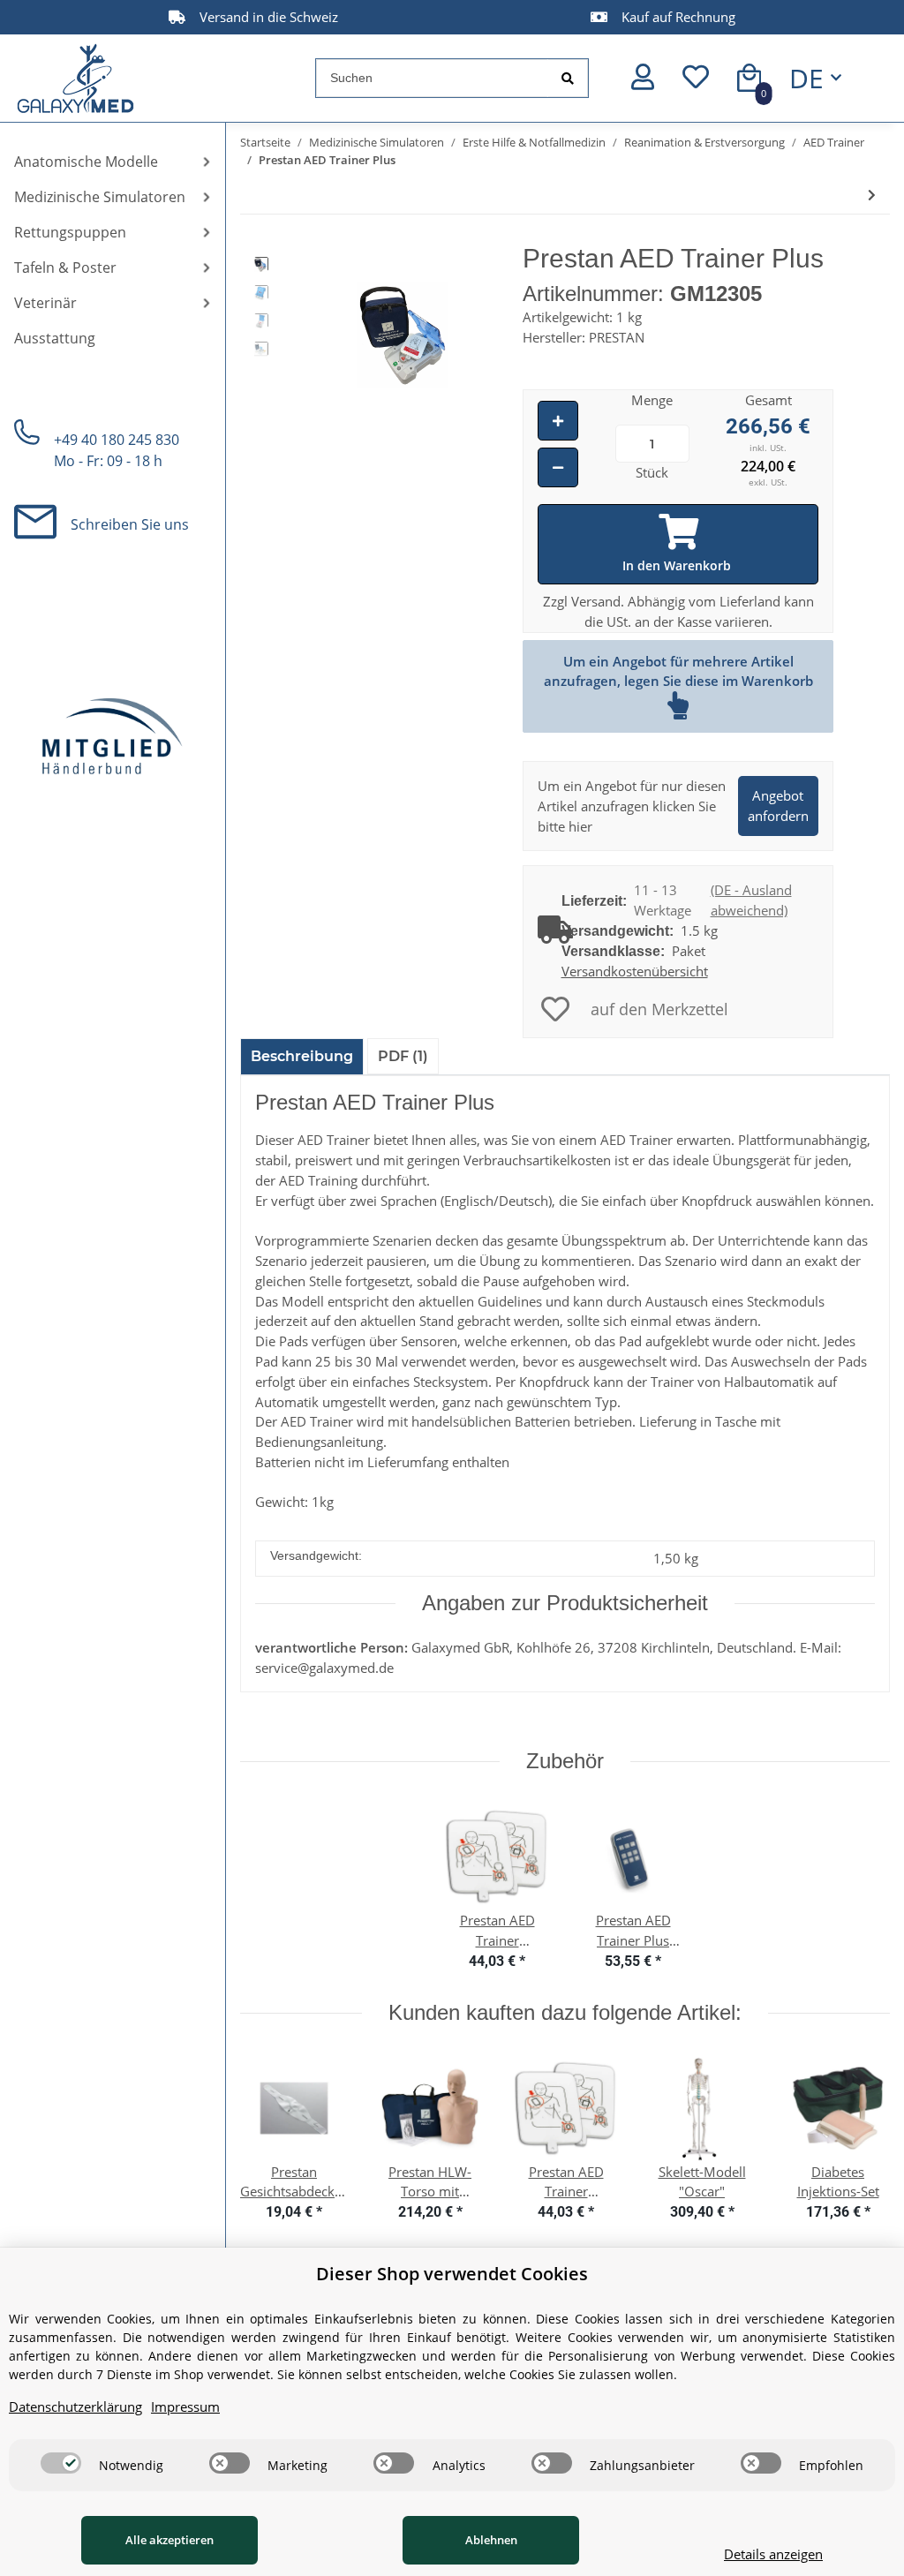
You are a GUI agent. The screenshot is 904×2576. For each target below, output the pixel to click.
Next (452, 335)
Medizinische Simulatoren (100, 197)
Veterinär (45, 303)
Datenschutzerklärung (75, 2407)
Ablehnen (491, 2540)
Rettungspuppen (70, 232)
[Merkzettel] (696, 78)
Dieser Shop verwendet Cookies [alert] (452, 2274)
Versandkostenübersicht (635, 971)
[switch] (61, 2463)
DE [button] (806, 78)
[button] (643, 78)
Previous (354, 335)
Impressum (185, 2407)
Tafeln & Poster (65, 267)
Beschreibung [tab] (302, 1056)
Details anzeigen (773, 2554)
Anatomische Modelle (86, 162)
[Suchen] (568, 78)
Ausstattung (55, 338)
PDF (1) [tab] (403, 1056)
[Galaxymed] (75, 78)
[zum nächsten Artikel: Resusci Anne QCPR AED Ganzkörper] (872, 195)
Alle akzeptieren (169, 2540)
